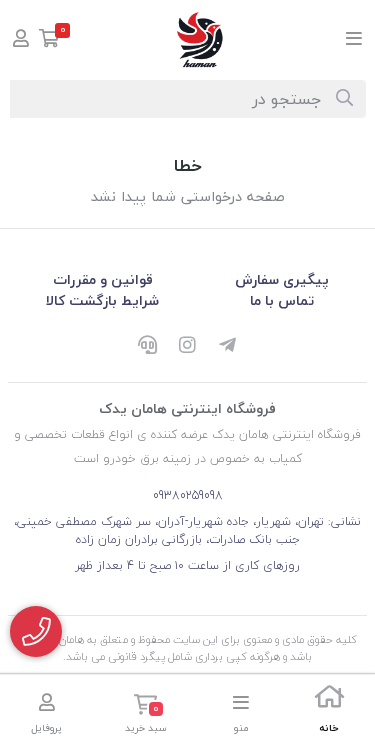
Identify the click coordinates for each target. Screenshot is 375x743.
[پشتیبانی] (148, 347)
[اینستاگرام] (188, 347)
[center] (344, 99)
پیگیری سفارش (282, 279)
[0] (49, 40)
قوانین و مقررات (103, 279)
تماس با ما (282, 300)
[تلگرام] (228, 347)
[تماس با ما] (36, 631)
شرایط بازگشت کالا (102, 300)
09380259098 (188, 495)
